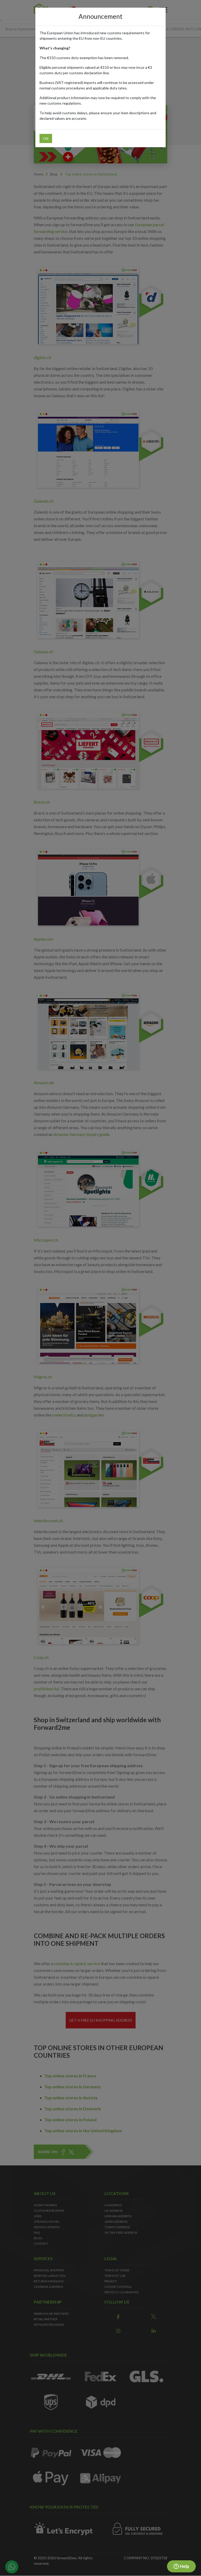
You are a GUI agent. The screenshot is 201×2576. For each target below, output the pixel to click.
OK (46, 138)
